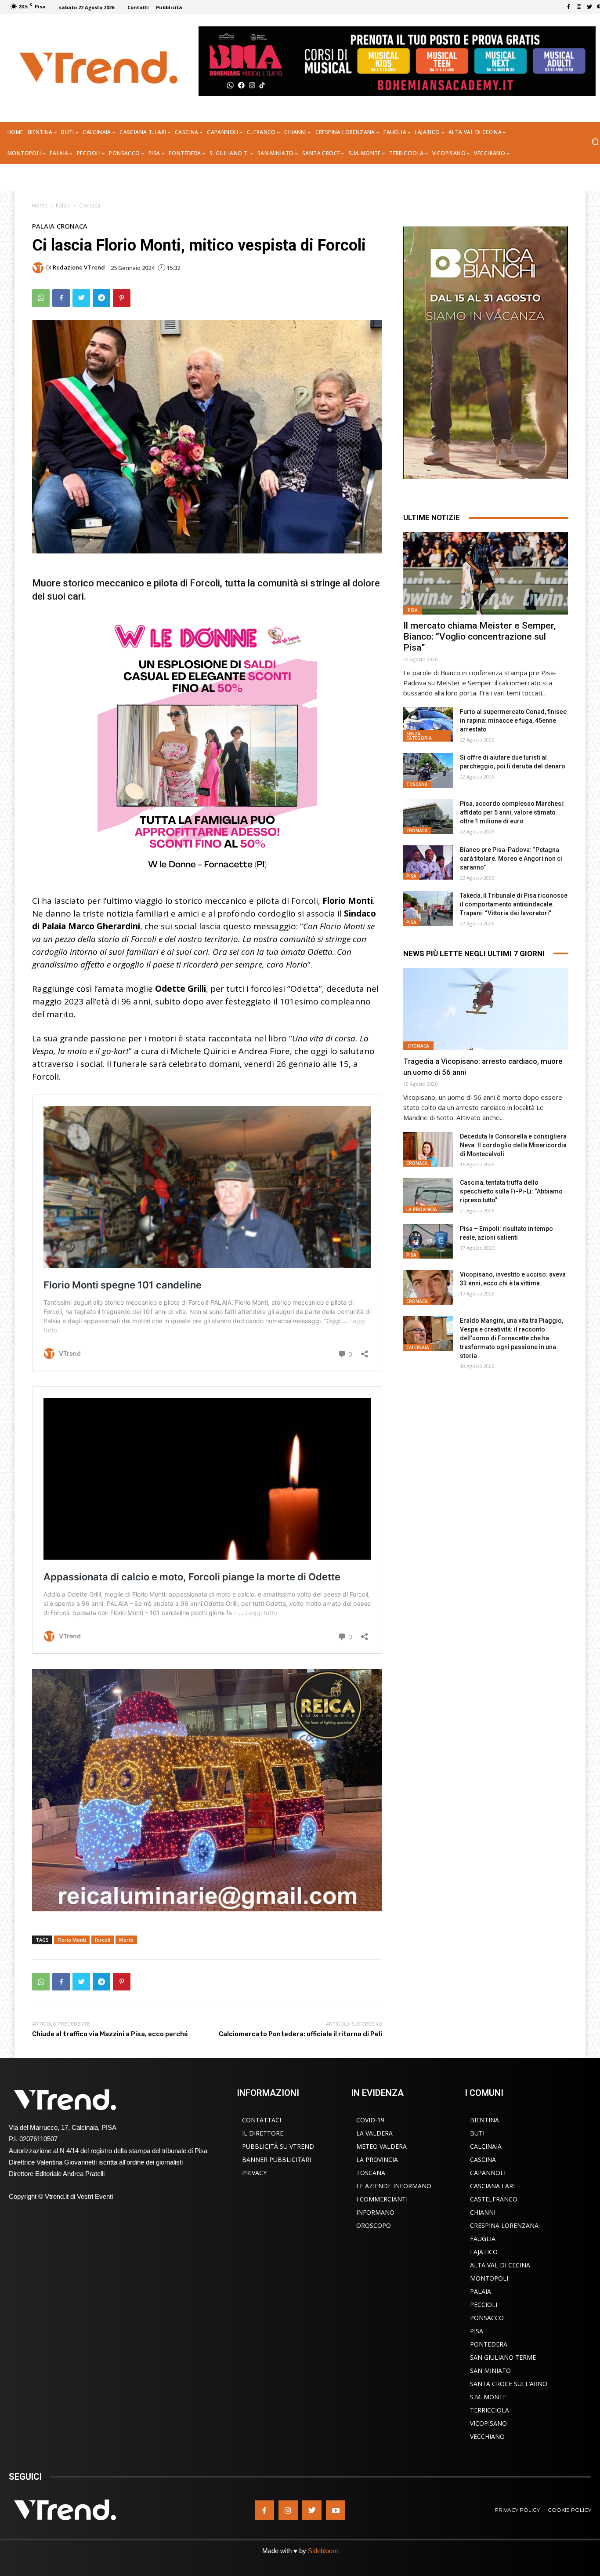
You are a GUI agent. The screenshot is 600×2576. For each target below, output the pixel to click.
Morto (126, 1940)
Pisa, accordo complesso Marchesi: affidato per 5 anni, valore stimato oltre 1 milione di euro (512, 812)
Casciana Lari (492, 2186)
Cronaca (90, 206)
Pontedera (489, 2344)
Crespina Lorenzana (504, 2225)
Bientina (484, 2120)
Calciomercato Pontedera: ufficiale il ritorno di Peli (300, 2034)
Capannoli (488, 2173)
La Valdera (374, 2133)
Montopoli (489, 2278)
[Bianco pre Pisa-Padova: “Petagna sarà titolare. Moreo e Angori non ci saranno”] (428, 863)
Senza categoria (419, 736)
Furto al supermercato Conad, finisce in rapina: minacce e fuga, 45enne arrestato (513, 720)
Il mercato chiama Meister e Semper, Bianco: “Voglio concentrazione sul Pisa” (480, 637)
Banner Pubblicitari (277, 2159)
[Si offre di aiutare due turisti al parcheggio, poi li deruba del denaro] (428, 770)
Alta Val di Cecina (500, 2265)
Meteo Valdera (381, 2146)
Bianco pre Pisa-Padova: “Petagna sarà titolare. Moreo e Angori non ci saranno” (511, 859)
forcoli (103, 1940)
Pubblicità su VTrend (278, 2146)
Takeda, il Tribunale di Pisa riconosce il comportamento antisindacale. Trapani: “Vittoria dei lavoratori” (514, 904)
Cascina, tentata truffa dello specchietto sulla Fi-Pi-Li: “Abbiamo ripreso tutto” (511, 1191)
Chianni (483, 2212)
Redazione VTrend (79, 267)
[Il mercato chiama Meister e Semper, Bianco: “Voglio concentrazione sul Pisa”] (486, 573)
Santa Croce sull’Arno (509, 2384)
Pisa (413, 610)
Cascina (483, 2159)
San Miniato (490, 2370)
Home (40, 206)
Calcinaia (418, 1347)
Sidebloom (323, 2551)
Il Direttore (263, 2133)
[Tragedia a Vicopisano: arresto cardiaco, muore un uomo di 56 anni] (486, 1009)
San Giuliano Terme (503, 2357)
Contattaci (262, 2120)
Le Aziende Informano (394, 2186)
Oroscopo (374, 2225)
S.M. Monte (488, 2397)
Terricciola (490, 2410)
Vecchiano (487, 2436)
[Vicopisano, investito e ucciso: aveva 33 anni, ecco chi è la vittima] (428, 1287)
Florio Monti (72, 1940)
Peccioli (484, 2305)
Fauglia (483, 2239)
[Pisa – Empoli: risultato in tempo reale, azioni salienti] (428, 1242)
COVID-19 (370, 2120)
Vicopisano (488, 2423)
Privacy (254, 2173)
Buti (477, 2133)
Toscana (417, 784)
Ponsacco (487, 2318)
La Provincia (422, 1209)
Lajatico (484, 2252)
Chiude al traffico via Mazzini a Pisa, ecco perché (110, 2034)
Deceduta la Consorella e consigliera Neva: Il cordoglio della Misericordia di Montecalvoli (513, 1145)
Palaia (63, 206)
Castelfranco (494, 2199)
